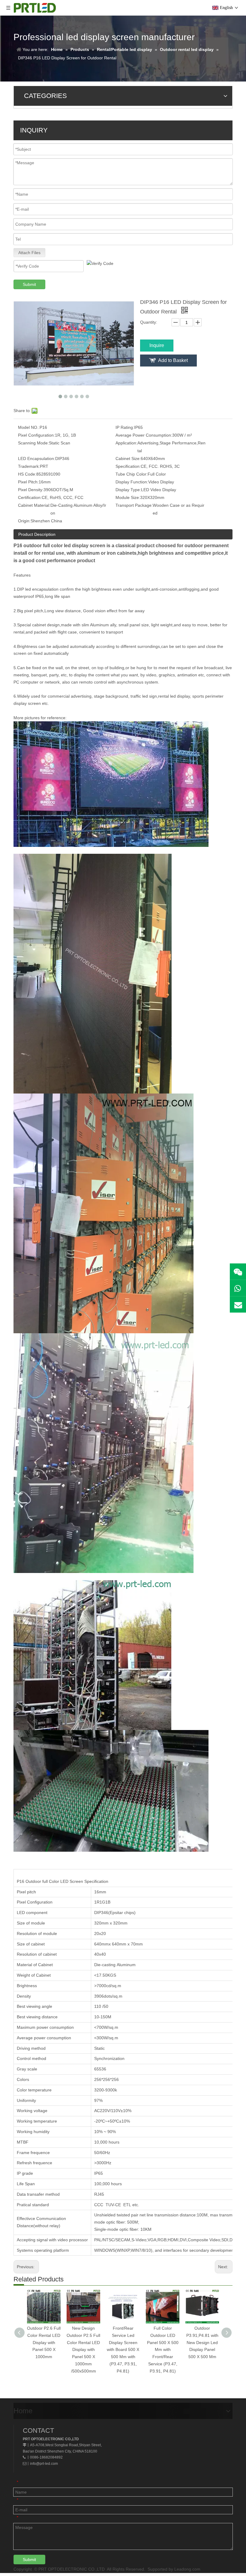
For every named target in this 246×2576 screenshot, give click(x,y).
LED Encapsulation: (37, 459)
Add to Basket (173, 360)
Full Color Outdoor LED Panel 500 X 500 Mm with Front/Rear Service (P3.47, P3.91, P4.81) (163, 2350)
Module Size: (128, 497)
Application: (126, 443)
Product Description (37, 534)
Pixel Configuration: (36, 435)
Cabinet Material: (34, 505)
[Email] (238, 1304)
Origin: (24, 521)
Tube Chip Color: (132, 474)
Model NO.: (29, 427)
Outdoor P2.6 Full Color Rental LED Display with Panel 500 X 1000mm (44, 2342)
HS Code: (27, 474)
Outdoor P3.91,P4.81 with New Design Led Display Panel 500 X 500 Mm (202, 2342)
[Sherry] (238, 1272)
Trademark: (29, 466)
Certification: (30, 497)
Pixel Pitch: (28, 482)
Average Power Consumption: (144, 435)
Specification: (128, 466)
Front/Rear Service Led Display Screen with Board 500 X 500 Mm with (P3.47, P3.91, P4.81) (123, 2350)
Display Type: (128, 490)
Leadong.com (187, 2569)
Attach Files (29, 253)
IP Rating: (125, 427)
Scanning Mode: (33, 443)
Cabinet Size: (128, 459)
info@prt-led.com (44, 2464)
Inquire (157, 345)
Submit (29, 284)
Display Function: (132, 482)
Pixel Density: (31, 490)
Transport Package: (134, 505)
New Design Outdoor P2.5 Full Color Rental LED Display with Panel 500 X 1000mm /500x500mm (83, 2350)
